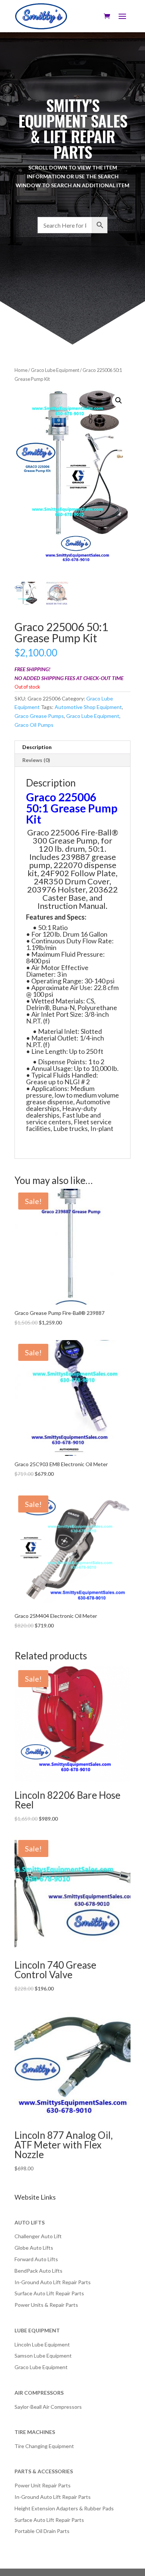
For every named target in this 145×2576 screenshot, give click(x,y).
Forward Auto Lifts (36, 2259)
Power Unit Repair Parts (43, 2485)
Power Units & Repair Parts (46, 2305)
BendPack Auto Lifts (38, 2271)
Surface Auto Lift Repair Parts (49, 2293)
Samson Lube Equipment (43, 2356)
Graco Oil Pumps (34, 725)
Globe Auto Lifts (34, 2248)
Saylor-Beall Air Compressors (48, 2407)
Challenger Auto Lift (38, 2236)
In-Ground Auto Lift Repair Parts (53, 2282)
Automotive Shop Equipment (88, 707)
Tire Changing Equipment (44, 2446)
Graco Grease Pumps (39, 716)
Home (21, 370)
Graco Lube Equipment (55, 370)
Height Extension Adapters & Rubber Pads (64, 2508)
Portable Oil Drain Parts (42, 2531)
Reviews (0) (36, 760)
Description (37, 747)
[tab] (72, 747)
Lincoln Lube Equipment (42, 2344)
